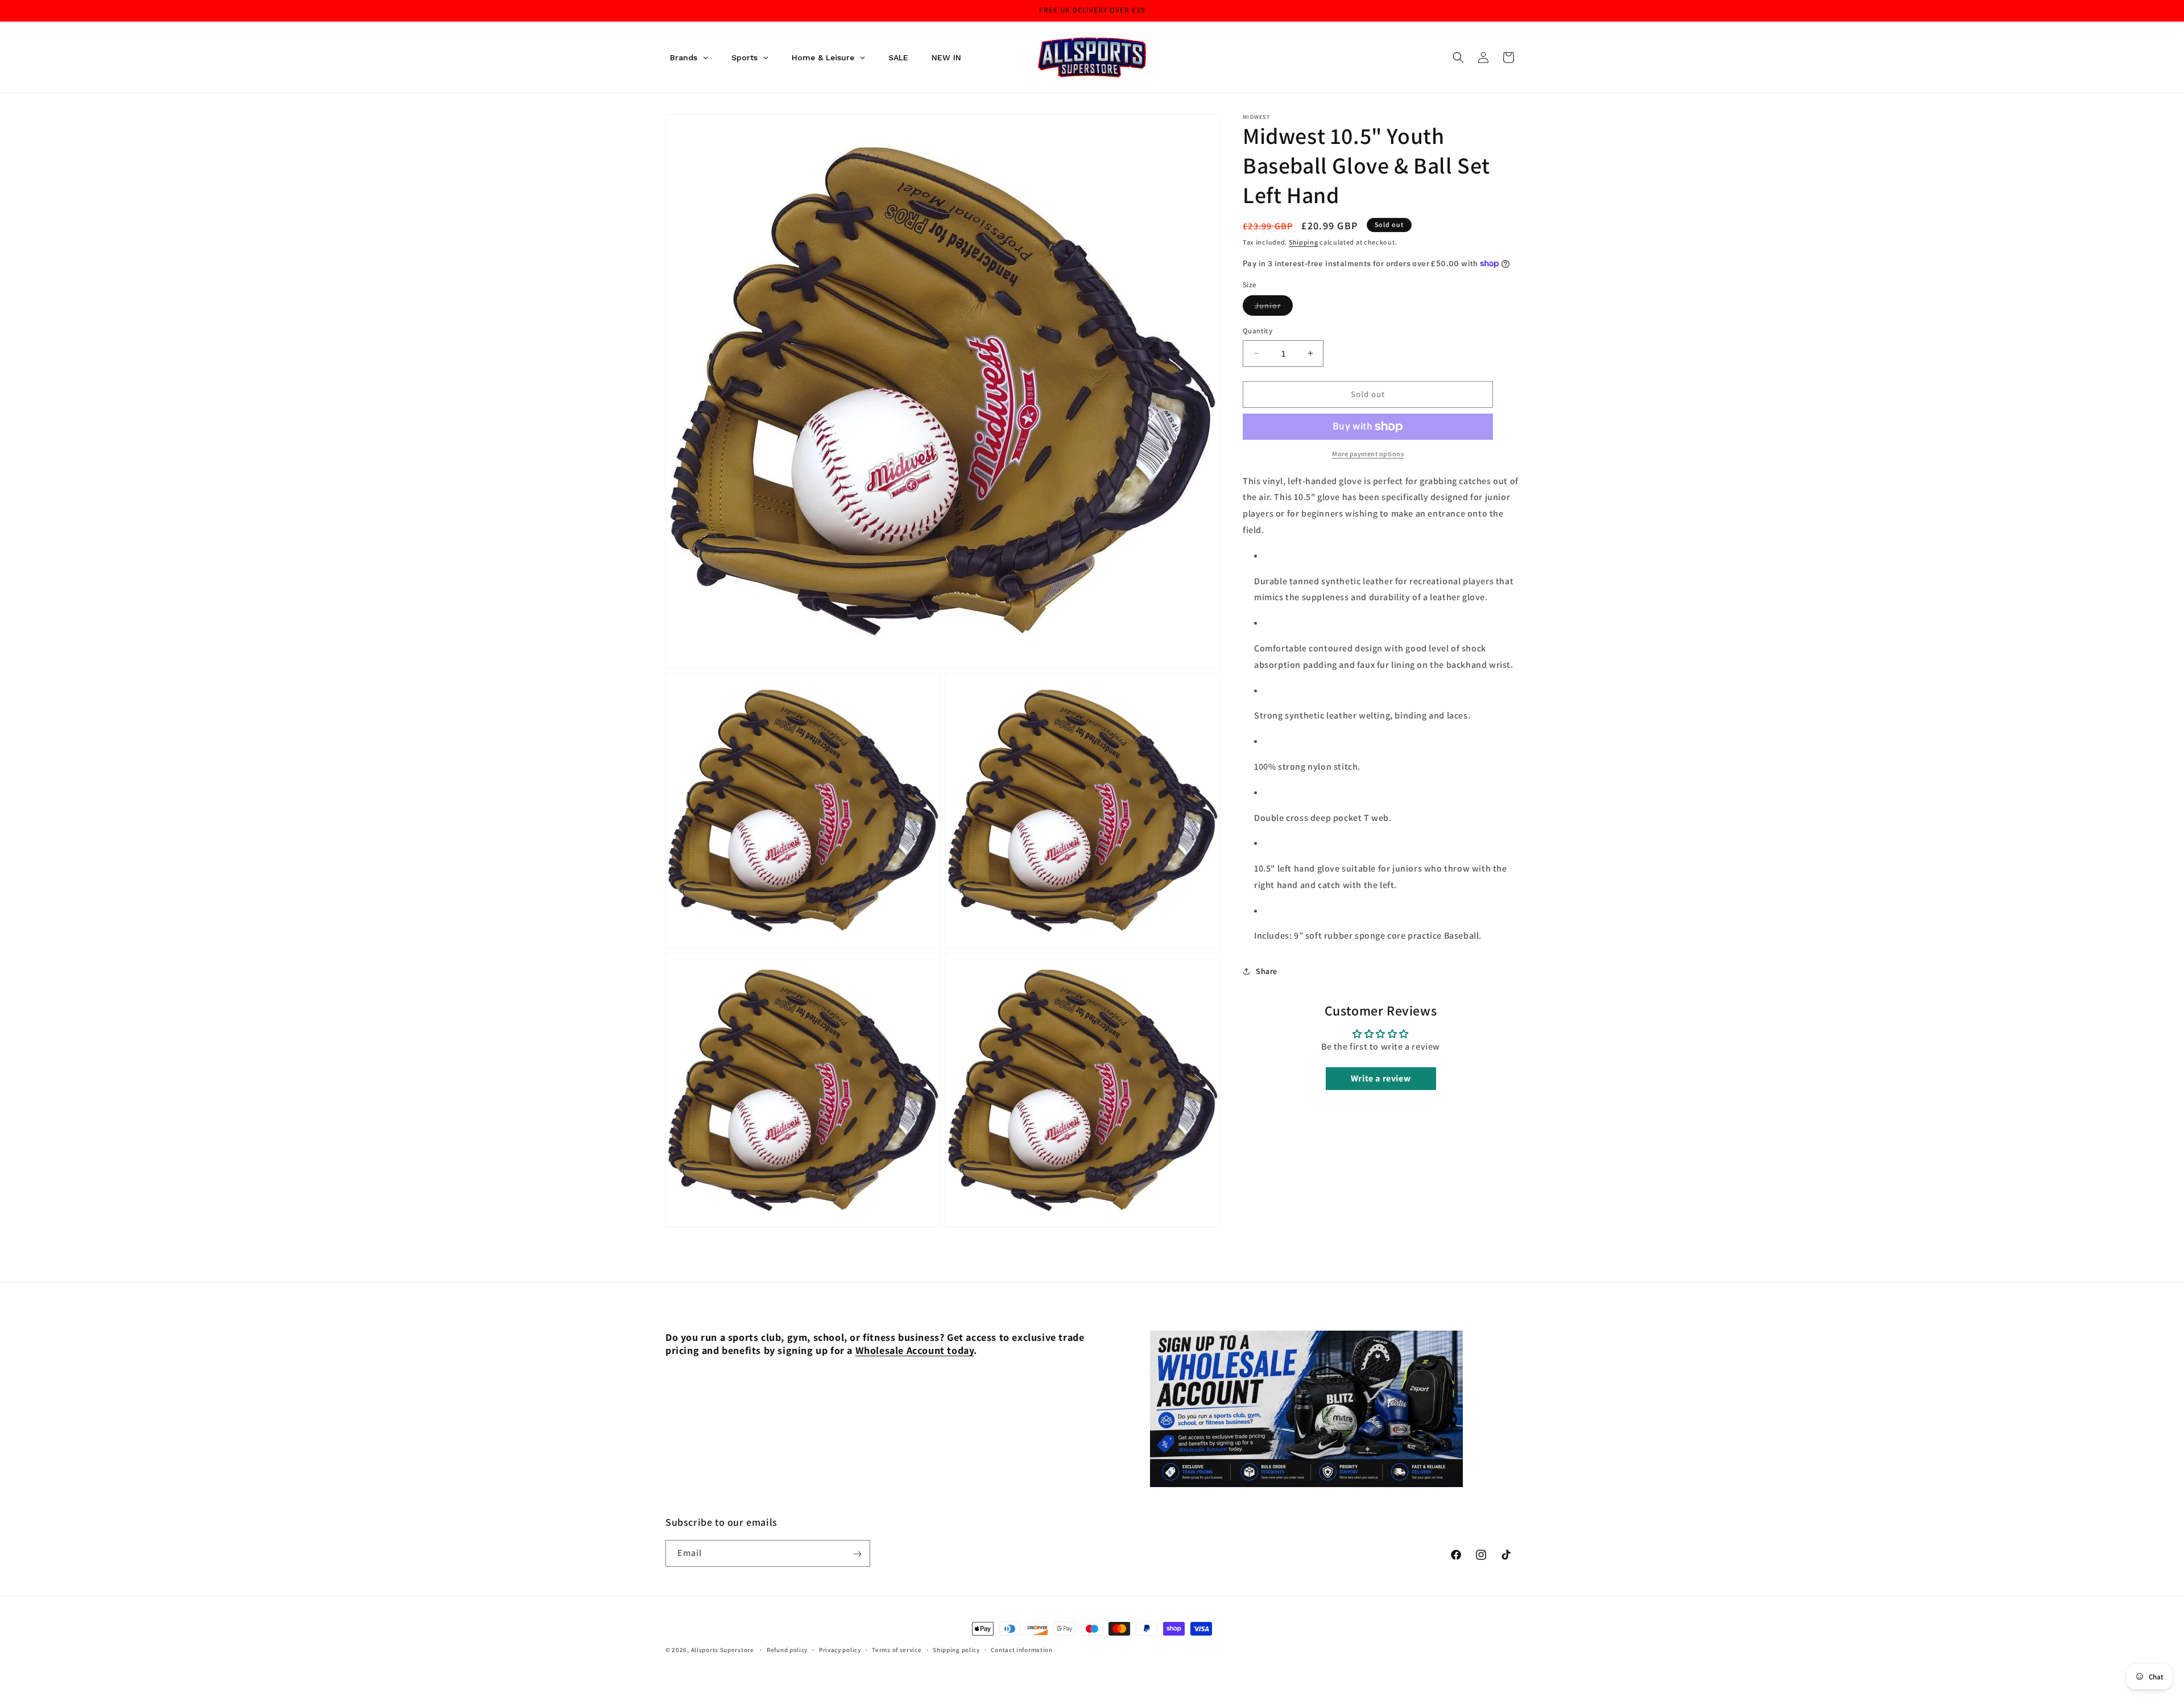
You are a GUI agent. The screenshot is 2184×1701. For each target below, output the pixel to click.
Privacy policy (840, 1649)
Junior (1274, 308)
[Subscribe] (857, 1554)
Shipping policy (956, 1649)
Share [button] (1267, 971)
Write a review (1381, 1078)
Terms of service (897, 1649)
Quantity (1258, 331)
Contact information (1021, 1649)
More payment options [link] (1368, 454)
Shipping (1304, 242)
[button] (1458, 57)
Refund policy (787, 1649)
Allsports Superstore (723, 1650)
